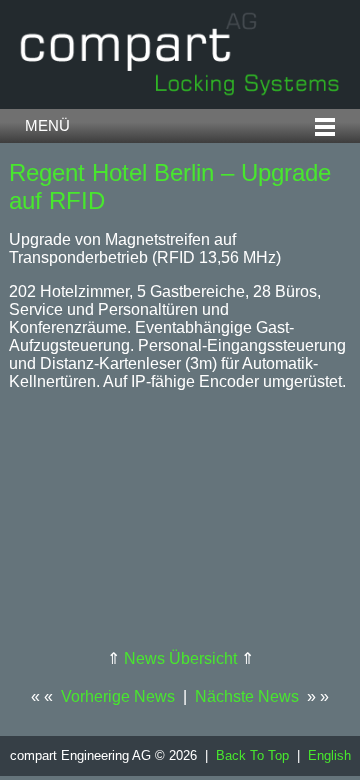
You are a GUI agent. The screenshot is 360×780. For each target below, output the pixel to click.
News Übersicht (180, 658)
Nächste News (247, 696)
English (329, 755)
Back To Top (252, 755)
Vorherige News (118, 696)
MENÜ (47, 126)
